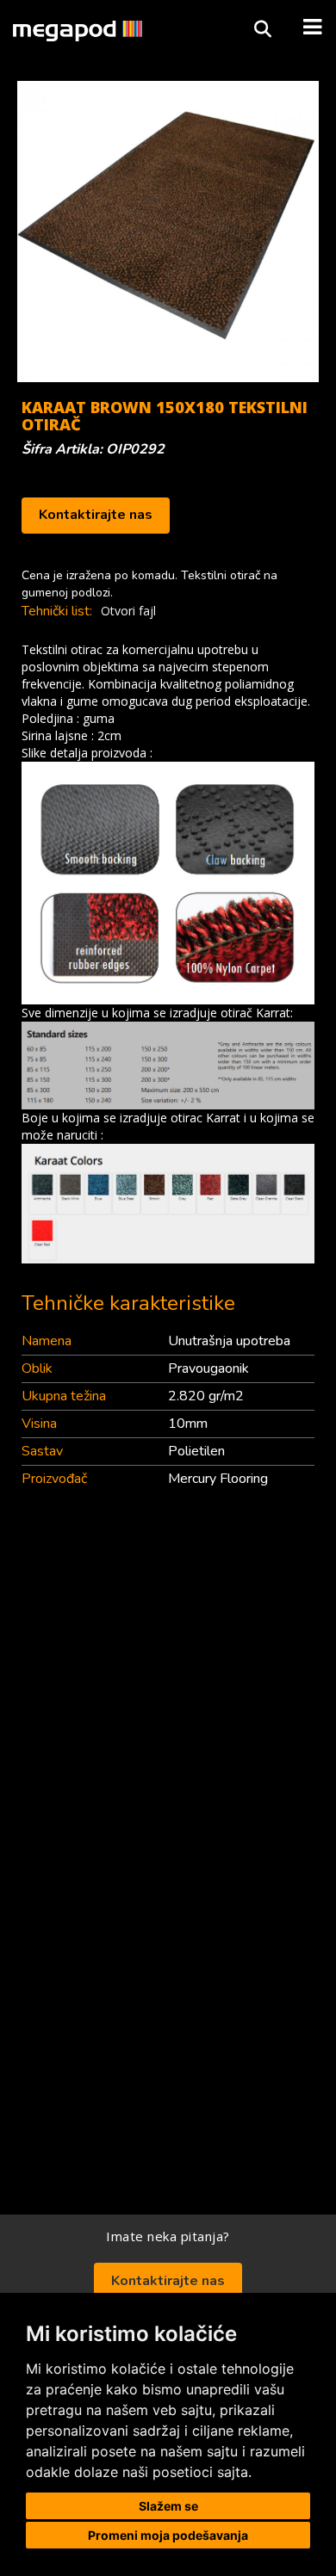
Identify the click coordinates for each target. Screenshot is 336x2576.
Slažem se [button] (168, 2506)
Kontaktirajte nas (96, 515)
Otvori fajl (128, 611)
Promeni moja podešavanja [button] (168, 2535)
